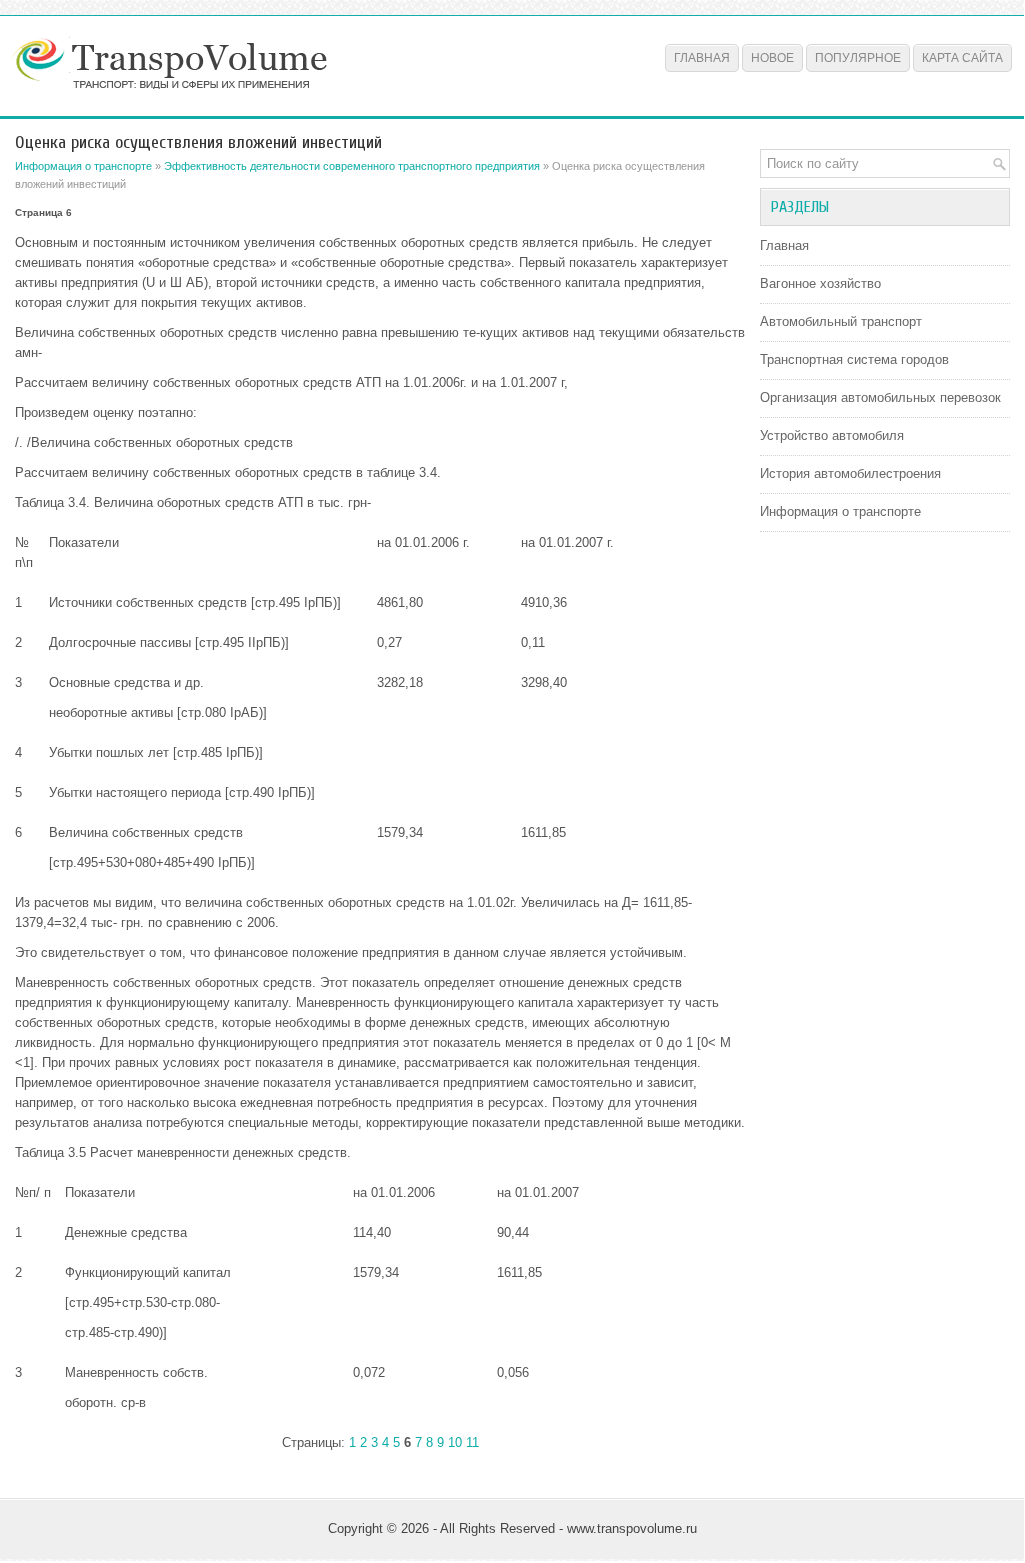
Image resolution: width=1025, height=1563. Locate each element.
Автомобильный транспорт (841, 321)
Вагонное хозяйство (820, 283)
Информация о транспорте (83, 166)
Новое (772, 58)
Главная (702, 58)
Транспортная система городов (854, 359)
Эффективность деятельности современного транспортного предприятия (352, 166)
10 (455, 1442)
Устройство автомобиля (832, 435)
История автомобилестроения (850, 473)
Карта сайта (962, 58)
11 (472, 1442)
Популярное (858, 58)
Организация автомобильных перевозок (880, 397)
